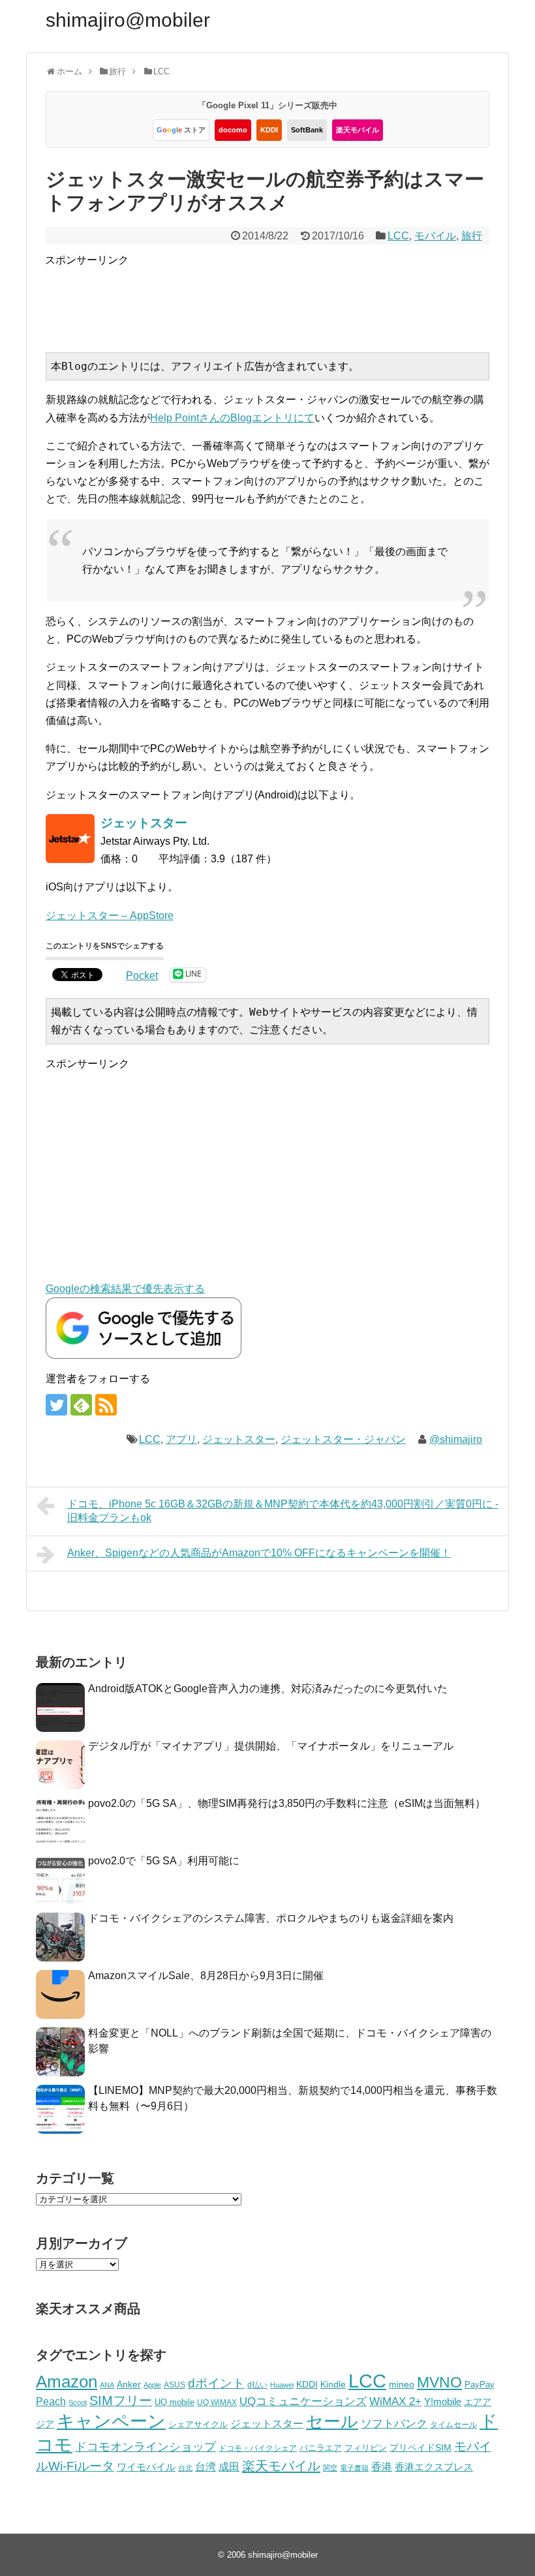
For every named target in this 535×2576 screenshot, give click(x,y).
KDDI (269, 130)
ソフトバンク (394, 2424)
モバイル (435, 236)
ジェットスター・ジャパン (343, 1439)
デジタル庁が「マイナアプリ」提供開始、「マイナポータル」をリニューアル (271, 1746)
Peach (51, 2402)
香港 (382, 2467)
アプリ (181, 1439)
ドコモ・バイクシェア (258, 2448)
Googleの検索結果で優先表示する (125, 1289)
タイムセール (453, 2425)
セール (332, 2421)
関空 (330, 2468)
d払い (257, 2385)
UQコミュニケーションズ (303, 2402)
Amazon (67, 2382)
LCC (398, 236)
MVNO (439, 2382)
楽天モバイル (358, 130)
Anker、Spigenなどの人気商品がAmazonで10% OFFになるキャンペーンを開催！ (259, 1553)
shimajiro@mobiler (128, 20)
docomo (233, 130)
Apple (152, 2385)
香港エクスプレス (434, 2467)
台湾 (206, 2466)
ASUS (175, 2385)
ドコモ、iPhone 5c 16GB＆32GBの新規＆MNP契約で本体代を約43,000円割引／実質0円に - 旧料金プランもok (283, 1511)
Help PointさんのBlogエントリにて (232, 418)
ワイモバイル (146, 2467)
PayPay (480, 2385)
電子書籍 (354, 2468)
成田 (229, 2467)
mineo (402, 2384)
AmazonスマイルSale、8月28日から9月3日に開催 (206, 1976)
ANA (107, 2385)
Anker (129, 2385)
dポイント (216, 2383)
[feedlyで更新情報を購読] (81, 1405)
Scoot (78, 2402)
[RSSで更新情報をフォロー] (106, 1405)
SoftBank (307, 130)
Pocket (142, 976)
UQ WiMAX (217, 2402)
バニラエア (321, 2448)
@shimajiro (456, 1439)
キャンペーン (111, 2421)
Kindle (333, 2384)
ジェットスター (239, 1439)
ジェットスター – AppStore (110, 916)
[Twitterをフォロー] (56, 1405)
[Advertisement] (283, 298)
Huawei (282, 2385)
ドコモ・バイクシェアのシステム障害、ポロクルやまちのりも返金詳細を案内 (271, 1918)
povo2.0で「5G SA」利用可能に (164, 1861)
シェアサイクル (198, 2424)
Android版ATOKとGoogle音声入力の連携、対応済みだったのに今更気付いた (268, 1689)
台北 (185, 2468)
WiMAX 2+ (395, 2401)
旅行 (472, 236)
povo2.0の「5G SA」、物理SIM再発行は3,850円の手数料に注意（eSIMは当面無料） (287, 1803)
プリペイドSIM (420, 2448)
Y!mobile (443, 2402)
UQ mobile (175, 2402)
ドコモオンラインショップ (145, 2447)
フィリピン (366, 2448)
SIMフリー (121, 2401)
